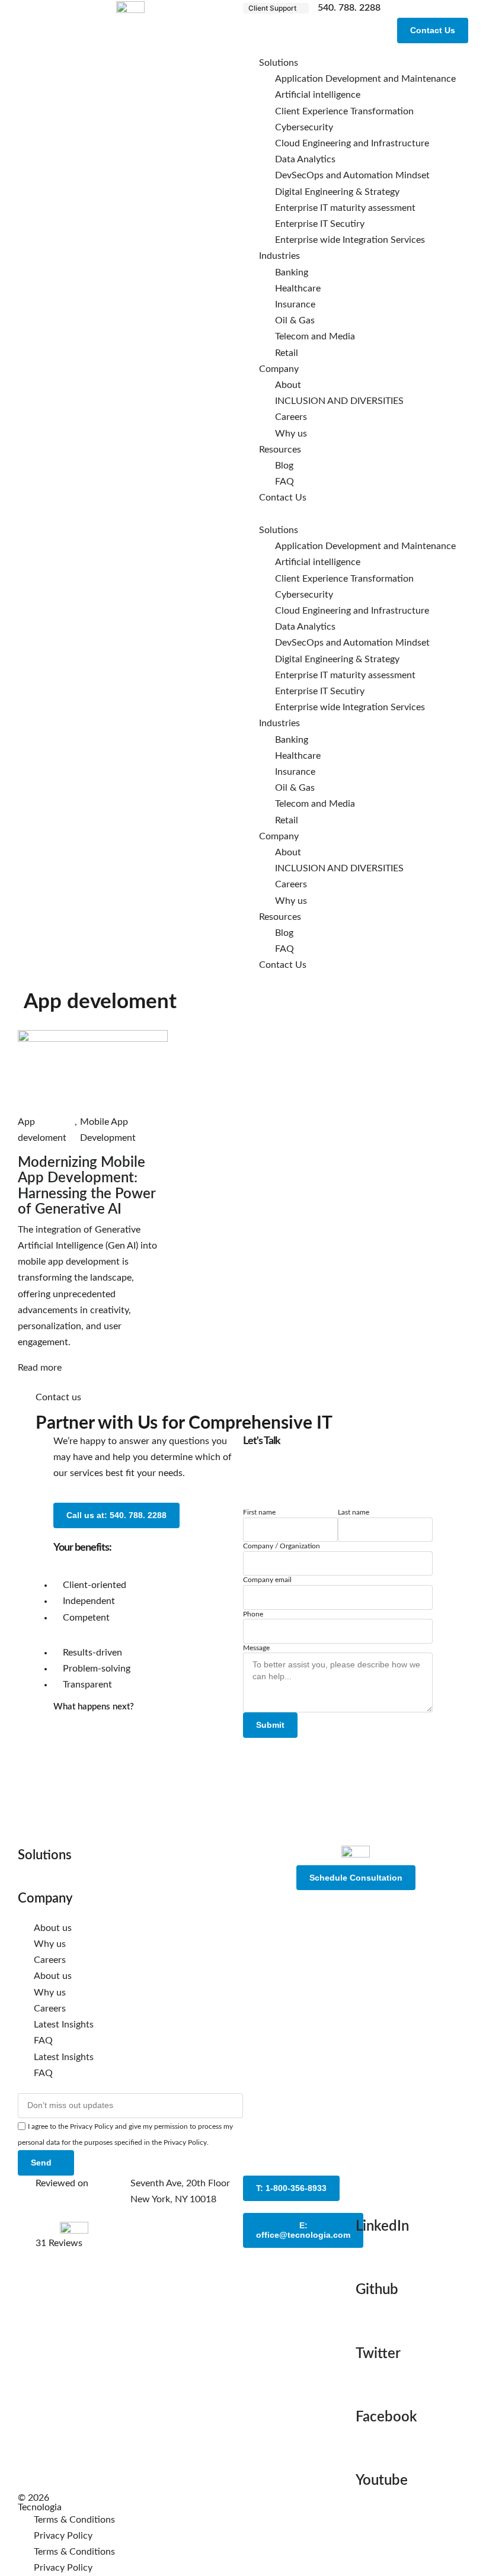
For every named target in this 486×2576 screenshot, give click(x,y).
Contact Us (283, 498)
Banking (292, 272)
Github (377, 2290)
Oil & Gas (295, 320)
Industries (279, 256)
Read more (40, 1368)
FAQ (284, 482)
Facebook (386, 2417)
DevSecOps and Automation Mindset (352, 175)
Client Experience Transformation (344, 111)
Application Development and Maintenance (365, 79)
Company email (267, 1580)
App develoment (42, 1130)
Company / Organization (282, 1546)
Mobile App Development (108, 1130)
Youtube (382, 2481)
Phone (253, 1614)
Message (256, 1648)
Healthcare (298, 288)
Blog (284, 466)
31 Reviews (59, 2243)
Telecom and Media (315, 336)
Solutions (279, 63)
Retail (287, 353)
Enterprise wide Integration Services (350, 240)
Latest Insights (64, 2025)
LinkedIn (382, 2227)
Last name (354, 1512)
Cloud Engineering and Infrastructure (352, 143)
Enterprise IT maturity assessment (345, 208)
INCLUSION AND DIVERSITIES (339, 401)
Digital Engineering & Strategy (337, 192)
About (288, 385)
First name (259, 1512)
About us (53, 1928)
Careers (291, 417)
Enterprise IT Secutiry (320, 224)
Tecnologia (40, 2507)
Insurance (295, 304)
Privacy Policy (63, 2536)
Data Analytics (305, 159)
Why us (291, 434)
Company (279, 369)
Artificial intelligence (318, 95)
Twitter (378, 2354)
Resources (280, 450)
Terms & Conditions (74, 2520)
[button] (276, 8)
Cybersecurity (304, 127)
